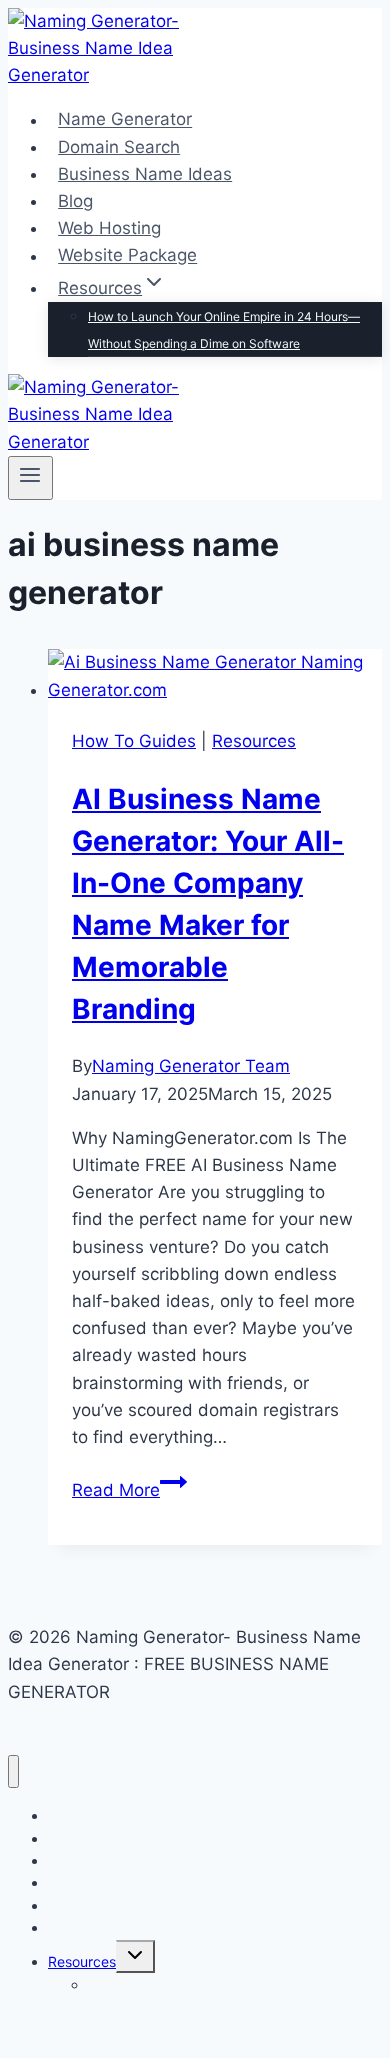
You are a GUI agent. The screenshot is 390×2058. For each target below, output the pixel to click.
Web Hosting (109, 228)
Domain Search (119, 147)
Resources (254, 741)
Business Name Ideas (145, 174)
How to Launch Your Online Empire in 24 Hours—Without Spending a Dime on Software (224, 330)
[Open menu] (30, 478)
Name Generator (125, 120)
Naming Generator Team (191, 1066)
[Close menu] (13, 1771)
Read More (129, 1490)
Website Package (127, 256)
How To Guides (134, 741)
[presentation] (215, 676)
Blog (75, 201)
